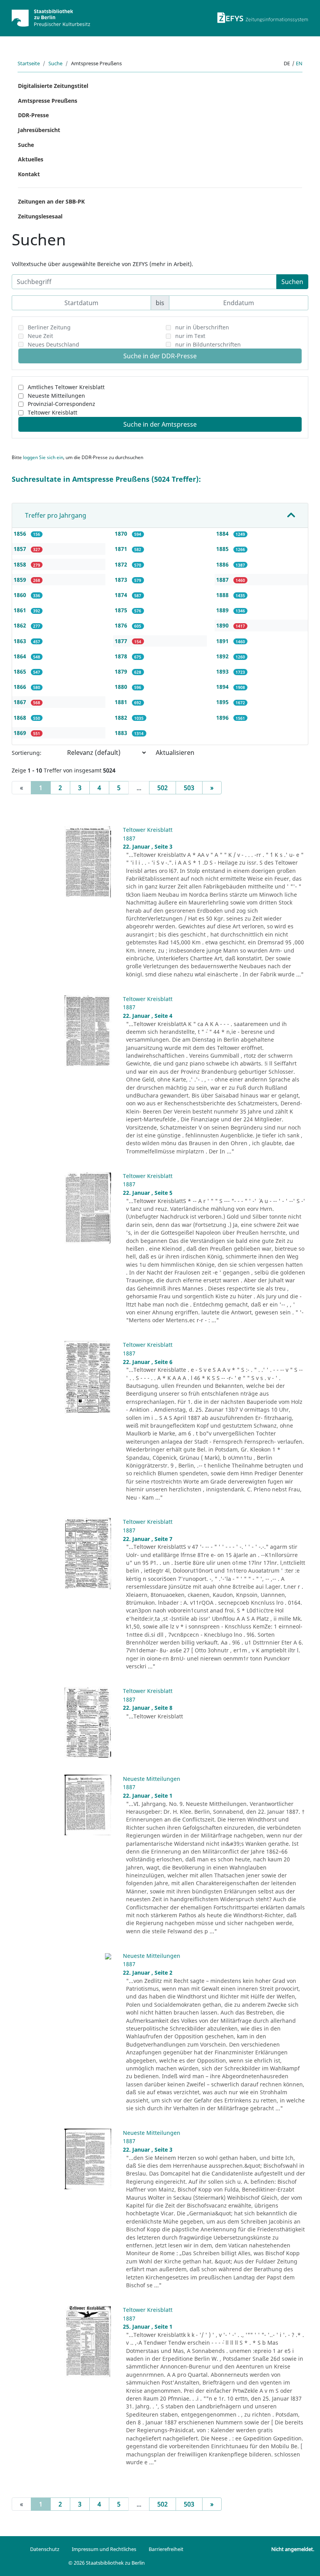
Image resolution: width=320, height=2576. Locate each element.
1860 (21, 595)
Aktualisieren (175, 753)
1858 (21, 564)
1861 (21, 610)
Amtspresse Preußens (48, 101)
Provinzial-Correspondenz (61, 404)
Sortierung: (27, 753)
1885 (223, 549)
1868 (21, 718)
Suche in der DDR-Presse (160, 356)
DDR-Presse (33, 115)
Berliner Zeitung (49, 327)
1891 (223, 641)
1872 (122, 564)
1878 (122, 656)
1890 (223, 625)
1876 (122, 625)
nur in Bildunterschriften (208, 344)
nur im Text (190, 336)
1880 (122, 687)
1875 (122, 610)
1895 (223, 702)
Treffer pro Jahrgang (56, 515)
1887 (223, 580)
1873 (122, 580)
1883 (122, 733)
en (299, 63)
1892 (223, 656)
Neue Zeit (40, 336)
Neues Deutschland (53, 344)
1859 (21, 580)
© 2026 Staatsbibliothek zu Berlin (107, 2563)
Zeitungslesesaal (40, 216)
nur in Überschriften (202, 327)
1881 (122, 702)
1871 (122, 549)
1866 (21, 687)
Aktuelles (31, 159)
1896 (223, 718)
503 (189, 788)
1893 (223, 671)
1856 (21, 534)
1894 (223, 687)
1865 (21, 671)
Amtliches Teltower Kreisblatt (66, 387)
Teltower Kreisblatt (52, 412)
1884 (223, 534)
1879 (122, 671)
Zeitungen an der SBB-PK (51, 201)
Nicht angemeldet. (293, 2549)
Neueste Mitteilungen (56, 396)
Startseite (29, 63)
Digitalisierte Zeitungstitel (53, 86)
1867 (21, 702)
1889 (223, 610)
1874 (122, 595)
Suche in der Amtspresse (160, 424)
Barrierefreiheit (166, 2549)
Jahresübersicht (39, 130)
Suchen (292, 282)
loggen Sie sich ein (43, 457)
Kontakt (29, 174)
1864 (21, 656)
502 (163, 788)
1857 (21, 549)
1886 (223, 564)
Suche (55, 63)
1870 (122, 534)
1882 (122, 718)
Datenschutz (45, 2549)
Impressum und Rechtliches (104, 2549)
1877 (122, 641)
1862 (21, 625)
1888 (223, 595)
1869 (21, 733)
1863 (21, 641)
